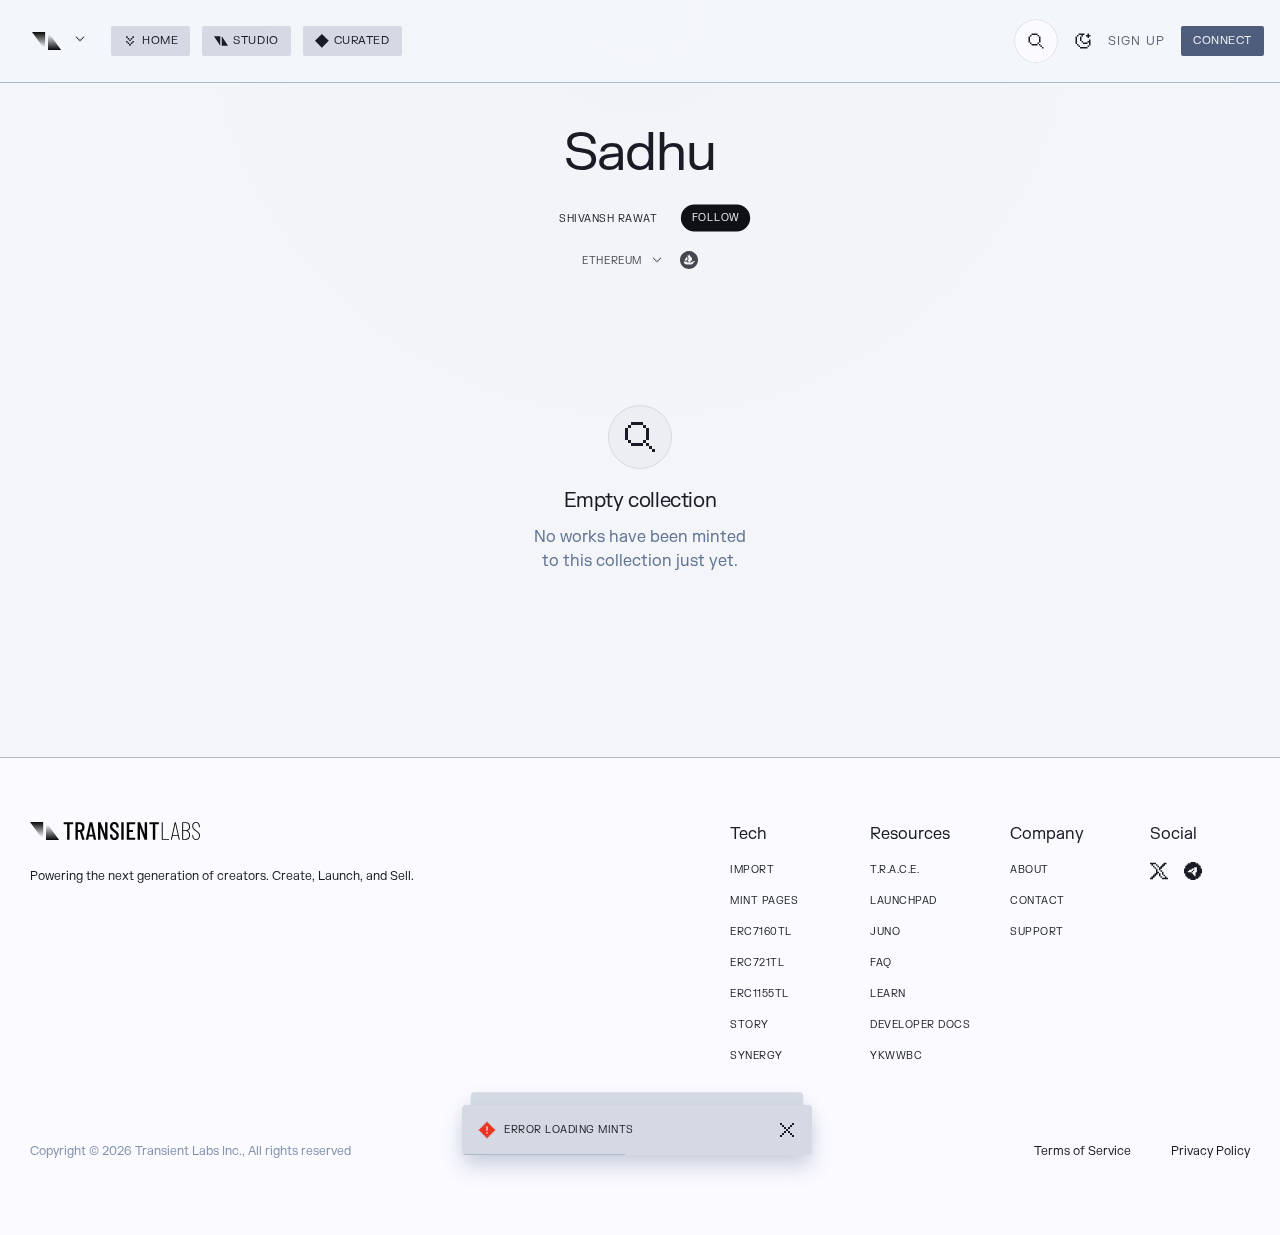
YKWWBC (896, 1055)
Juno (885, 931)
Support (1037, 931)
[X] (1159, 871)
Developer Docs (920, 1024)
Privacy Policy (1210, 1151)
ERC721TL (757, 962)
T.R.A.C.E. (894, 869)
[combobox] (1036, 41)
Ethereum (612, 260)
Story (749, 1024)
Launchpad (903, 900)
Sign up (1136, 41)
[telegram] (1193, 871)
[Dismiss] (787, 1130)
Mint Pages (764, 900)
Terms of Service (1082, 1151)
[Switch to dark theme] (1083, 41)
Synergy (756, 1055)
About (1029, 869)
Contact (1037, 900)
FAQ (881, 962)
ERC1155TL (759, 993)
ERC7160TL (761, 931)
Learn (888, 993)
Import (752, 869)
